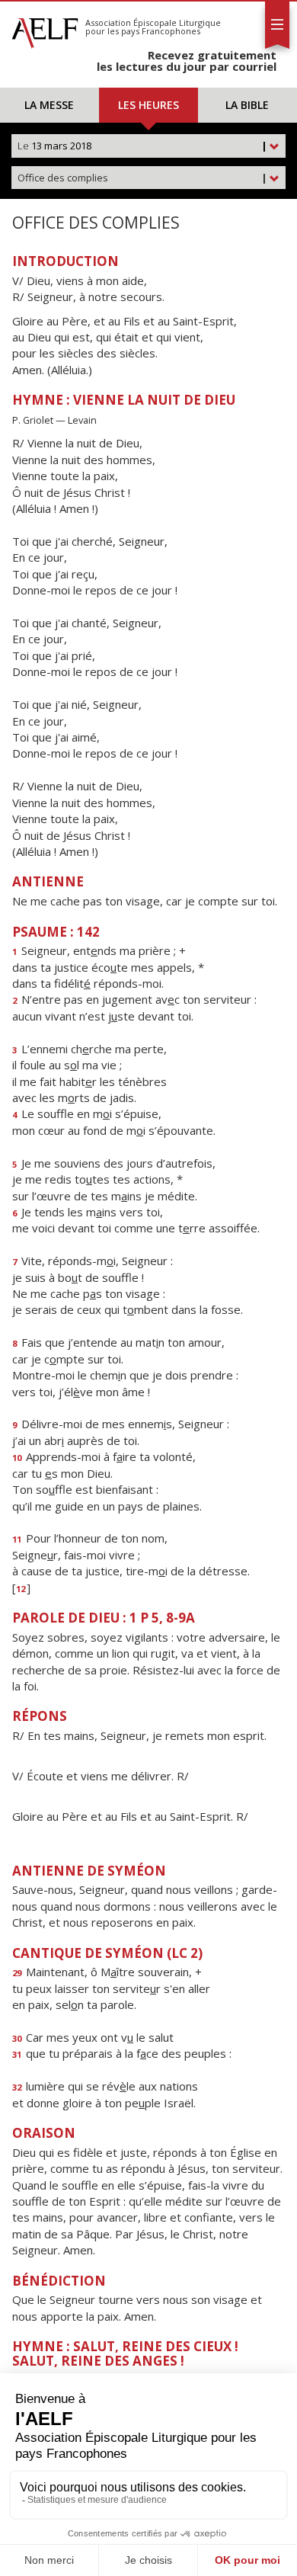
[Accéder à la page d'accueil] (45, 29)
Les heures (148, 105)
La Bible (247, 105)
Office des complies (142, 178)
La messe (49, 105)
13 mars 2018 (142, 146)
